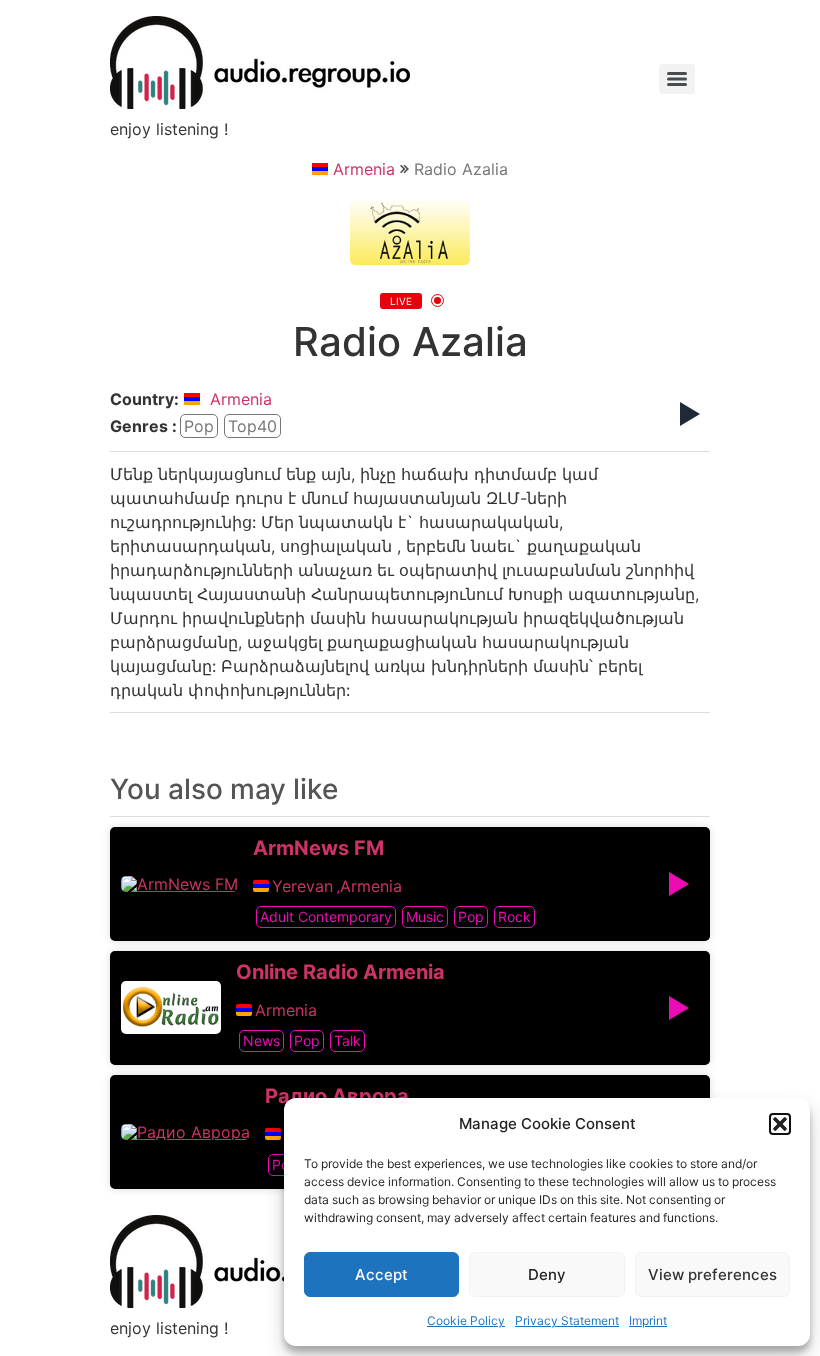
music (425, 916)
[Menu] (677, 79)
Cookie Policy (466, 1320)
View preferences (712, 1274)
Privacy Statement (567, 1320)
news (261, 1040)
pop (199, 426)
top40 (252, 426)
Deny (547, 1274)
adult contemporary (326, 916)
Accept (381, 1274)
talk (347, 1040)
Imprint (648, 1320)
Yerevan (302, 886)
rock (514, 916)
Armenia (364, 169)
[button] (780, 1124)
